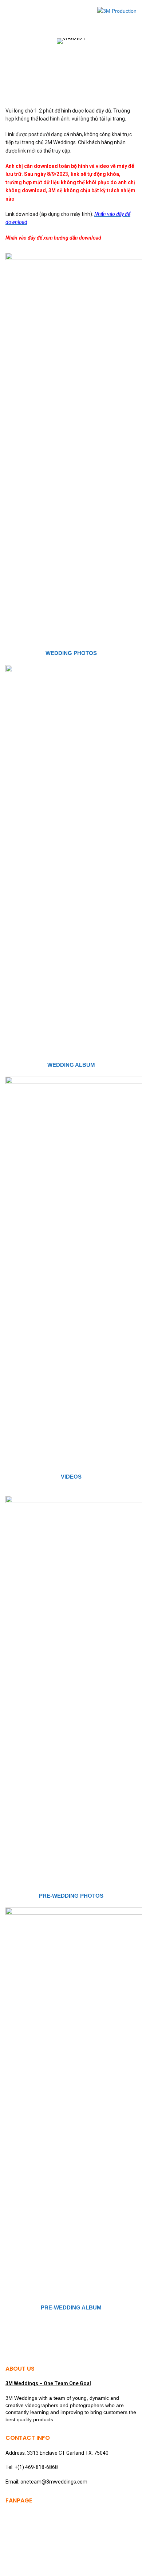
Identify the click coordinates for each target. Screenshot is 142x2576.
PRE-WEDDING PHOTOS (71, 1896)
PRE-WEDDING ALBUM (71, 2307)
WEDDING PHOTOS (71, 653)
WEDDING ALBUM (71, 1065)
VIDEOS (71, 1477)
